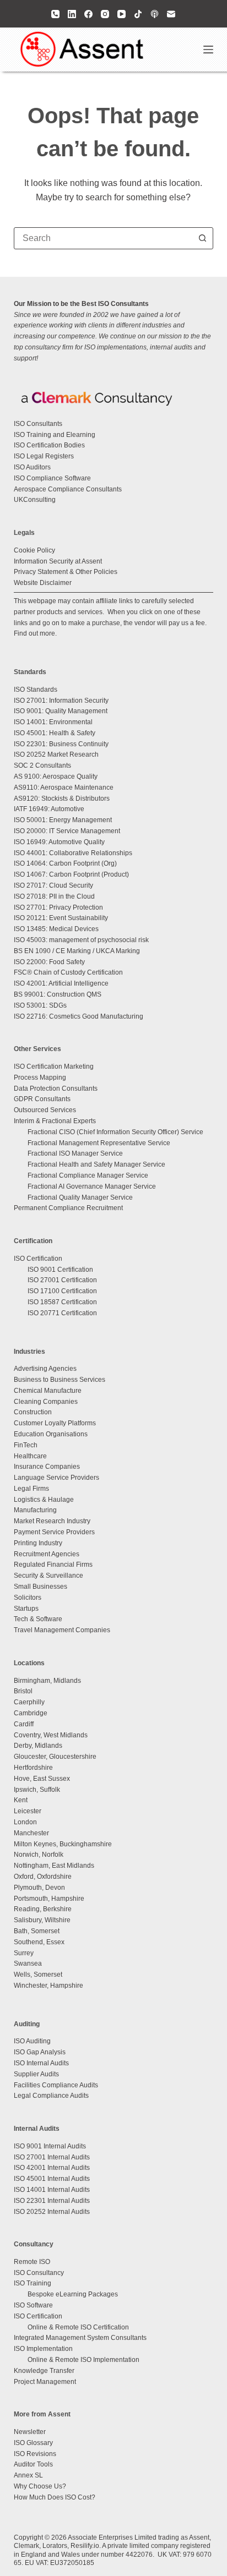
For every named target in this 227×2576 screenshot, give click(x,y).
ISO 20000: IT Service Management (67, 831)
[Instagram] (105, 14)
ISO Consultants (38, 424)
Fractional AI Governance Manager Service (92, 1186)
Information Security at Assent (58, 561)
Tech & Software (38, 1619)
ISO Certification (38, 1259)
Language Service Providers (56, 1478)
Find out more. (35, 633)
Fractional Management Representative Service (99, 1143)
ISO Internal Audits (41, 2063)
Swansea (28, 1964)
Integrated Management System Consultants (80, 2338)
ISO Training (33, 2283)
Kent (21, 1800)
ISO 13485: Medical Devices (56, 929)
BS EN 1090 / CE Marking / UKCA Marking (77, 951)
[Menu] (208, 50)
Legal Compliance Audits (51, 2096)
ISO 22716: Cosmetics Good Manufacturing (79, 1016)
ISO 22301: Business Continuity (61, 744)
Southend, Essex (39, 1942)
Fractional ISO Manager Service (75, 1153)
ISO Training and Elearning (55, 435)
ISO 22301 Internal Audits (52, 2201)
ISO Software (33, 2305)
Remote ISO (32, 2262)
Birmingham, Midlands (47, 1681)
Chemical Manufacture (48, 1391)
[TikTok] (138, 14)
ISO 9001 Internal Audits (50, 2146)
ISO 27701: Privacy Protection (58, 907)
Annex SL (28, 2475)
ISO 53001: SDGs (40, 1005)
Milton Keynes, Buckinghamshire (63, 1844)
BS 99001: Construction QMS (58, 994)
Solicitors (28, 1598)
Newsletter (30, 2432)
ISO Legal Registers (44, 456)
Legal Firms (31, 1489)
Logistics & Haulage (44, 1500)
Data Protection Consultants (56, 1089)
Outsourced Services (45, 1110)
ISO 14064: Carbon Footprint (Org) (65, 863)
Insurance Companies (47, 1467)
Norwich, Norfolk (39, 1855)
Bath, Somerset (37, 1931)
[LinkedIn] (72, 14)
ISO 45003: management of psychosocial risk (81, 940)
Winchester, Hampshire (48, 1986)
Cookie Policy (34, 550)
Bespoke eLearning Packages (73, 2294)
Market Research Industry (52, 1521)
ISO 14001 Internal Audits (52, 2190)
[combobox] (103, 238)
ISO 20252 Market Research (56, 754)
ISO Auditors (32, 467)
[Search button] (202, 238)
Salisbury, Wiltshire (42, 1920)
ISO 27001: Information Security (61, 701)
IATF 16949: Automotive (49, 809)
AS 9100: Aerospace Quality (56, 776)
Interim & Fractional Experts (55, 1121)
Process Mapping (40, 1078)
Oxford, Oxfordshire (43, 1877)
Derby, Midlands (38, 1746)
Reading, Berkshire (43, 1909)
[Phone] (55, 14)
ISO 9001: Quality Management (61, 711)
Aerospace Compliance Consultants (68, 489)
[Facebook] (88, 14)
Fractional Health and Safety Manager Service (96, 1164)
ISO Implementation (43, 2349)
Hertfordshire (33, 1768)
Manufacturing (35, 1510)
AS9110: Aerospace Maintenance (64, 787)
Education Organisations (51, 1434)
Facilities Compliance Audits (56, 2085)
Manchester (31, 1833)
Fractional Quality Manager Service (80, 1197)
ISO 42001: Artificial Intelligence (61, 983)
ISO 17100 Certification (62, 1291)
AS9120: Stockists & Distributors (62, 798)
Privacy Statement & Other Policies (66, 572)
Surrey (24, 1953)
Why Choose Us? (40, 2486)
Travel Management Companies (62, 1630)
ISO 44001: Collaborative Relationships (73, 853)
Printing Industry (38, 1543)
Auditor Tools (33, 2464)
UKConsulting (35, 500)
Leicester (28, 1811)
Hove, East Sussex (42, 1779)
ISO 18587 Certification (62, 1302)
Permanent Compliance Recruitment (68, 1208)
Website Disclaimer (43, 583)
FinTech (26, 1445)
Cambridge (31, 1713)
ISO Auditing (32, 2041)
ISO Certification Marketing (54, 1067)
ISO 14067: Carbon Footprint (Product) (71, 874)
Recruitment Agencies (47, 1554)
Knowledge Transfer (44, 2371)
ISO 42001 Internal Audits (52, 2168)
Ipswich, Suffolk (37, 1790)
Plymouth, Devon (39, 1888)
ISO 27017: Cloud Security (53, 885)
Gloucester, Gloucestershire (55, 1757)
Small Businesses (40, 1587)
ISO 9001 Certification (60, 1270)
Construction (33, 1412)
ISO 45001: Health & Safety (55, 733)
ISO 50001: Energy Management (63, 820)
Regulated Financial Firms (53, 1565)
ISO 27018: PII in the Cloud (54, 896)
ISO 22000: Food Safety (49, 962)
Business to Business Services (60, 1380)
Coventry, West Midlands (51, 1735)
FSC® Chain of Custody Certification (68, 972)
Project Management (45, 2382)
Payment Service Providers (54, 1532)
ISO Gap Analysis (40, 2052)
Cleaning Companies (46, 1402)
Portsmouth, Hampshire (49, 1899)
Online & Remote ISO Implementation (83, 2360)
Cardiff (24, 1724)
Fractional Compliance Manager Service (88, 1175)
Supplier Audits (36, 2074)
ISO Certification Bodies (49, 445)
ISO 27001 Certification (62, 1280)
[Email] (171, 14)
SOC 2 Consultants (42, 765)
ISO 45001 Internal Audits (52, 2179)
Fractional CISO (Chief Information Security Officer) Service (115, 1132)
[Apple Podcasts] (155, 14)
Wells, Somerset (38, 1975)
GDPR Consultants (42, 1099)
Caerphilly (29, 1702)
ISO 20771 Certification (62, 1313)
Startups (26, 1609)
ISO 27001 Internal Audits (52, 2157)
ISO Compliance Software (52, 478)
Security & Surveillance (48, 1576)
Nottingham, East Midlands (54, 1866)
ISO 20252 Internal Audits (52, 2212)
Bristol (23, 1691)
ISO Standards (36, 690)
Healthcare (30, 1456)
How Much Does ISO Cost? (55, 2497)
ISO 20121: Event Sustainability (61, 918)
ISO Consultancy (39, 2273)
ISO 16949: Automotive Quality (59, 842)
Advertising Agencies (45, 1369)
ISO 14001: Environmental (53, 722)
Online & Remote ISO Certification (78, 2327)
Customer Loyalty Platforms (55, 1423)
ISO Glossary (33, 2443)
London (25, 1822)
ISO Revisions (35, 2454)
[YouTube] (121, 14)
